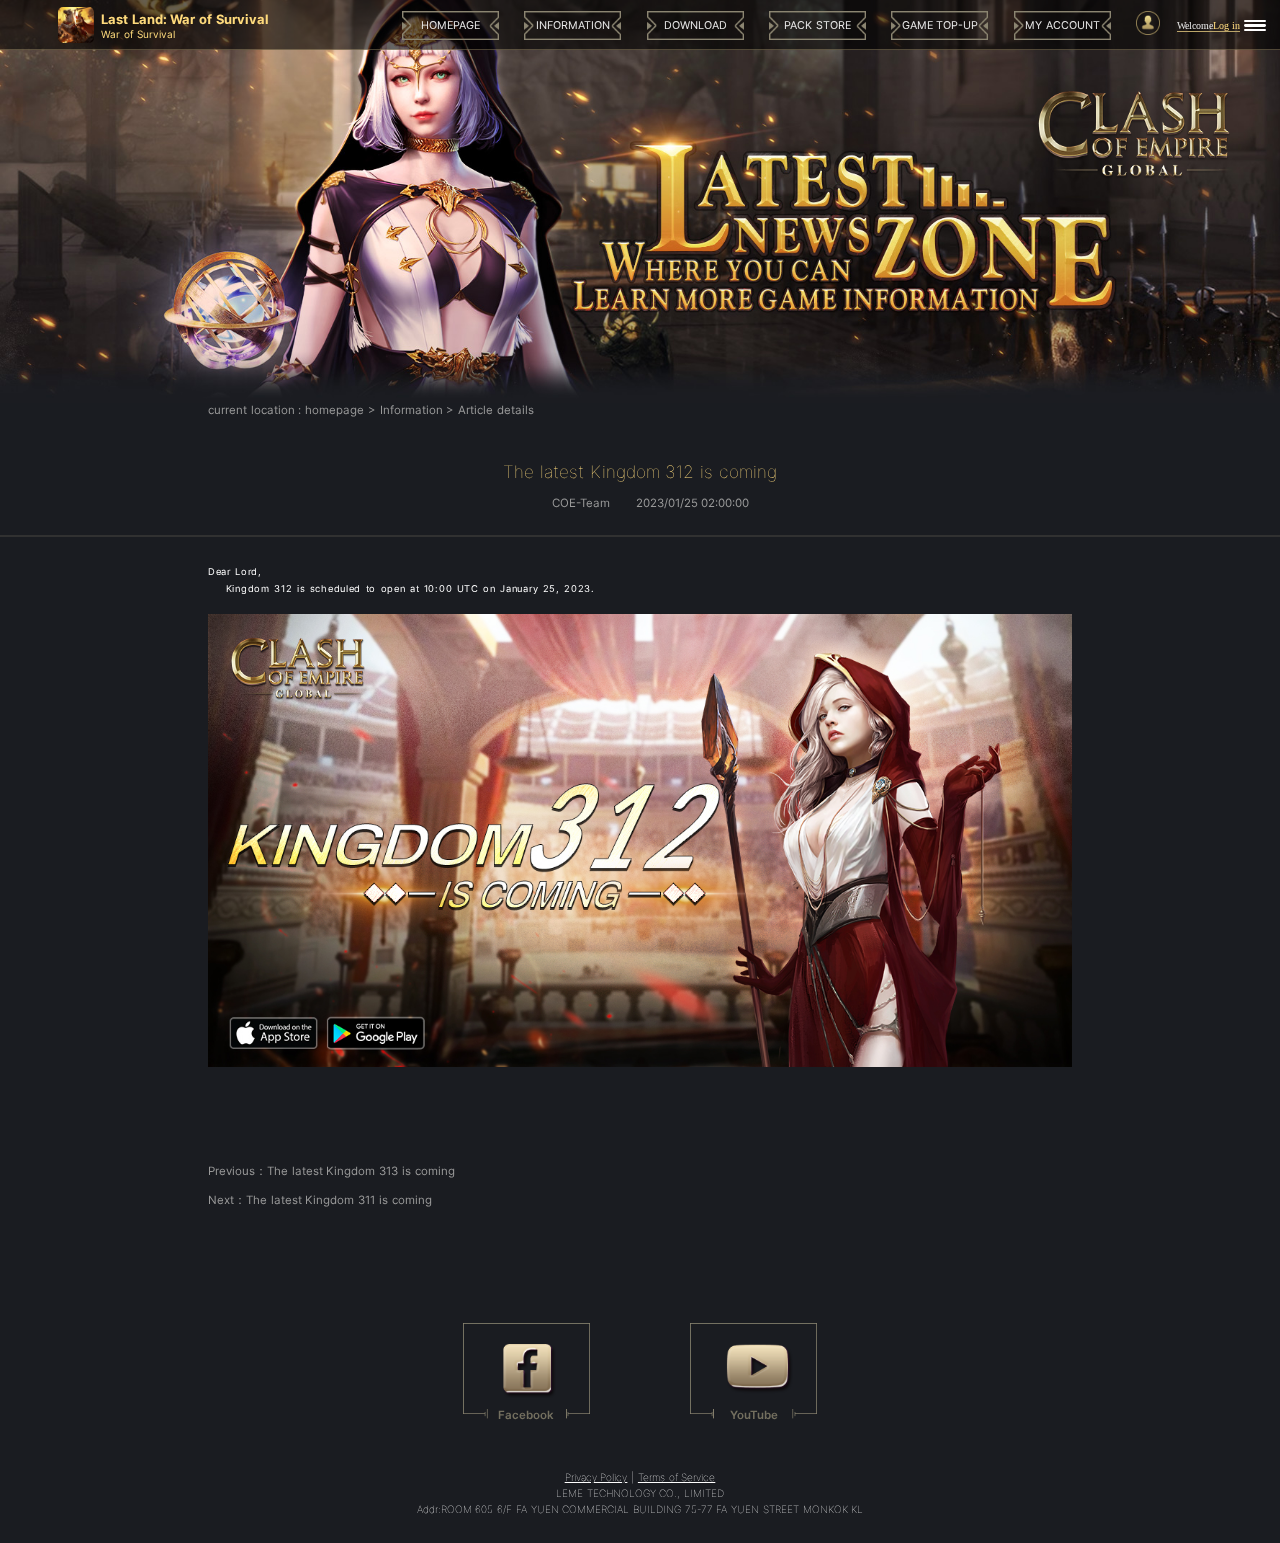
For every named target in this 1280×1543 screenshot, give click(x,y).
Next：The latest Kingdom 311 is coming (320, 1200)
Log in (1227, 25)
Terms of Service (676, 1477)
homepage (334, 410)
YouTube (754, 1415)
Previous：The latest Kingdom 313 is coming (331, 1171)
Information (411, 410)
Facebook (526, 1415)
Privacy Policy (596, 1477)
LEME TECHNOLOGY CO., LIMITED (640, 1493)
